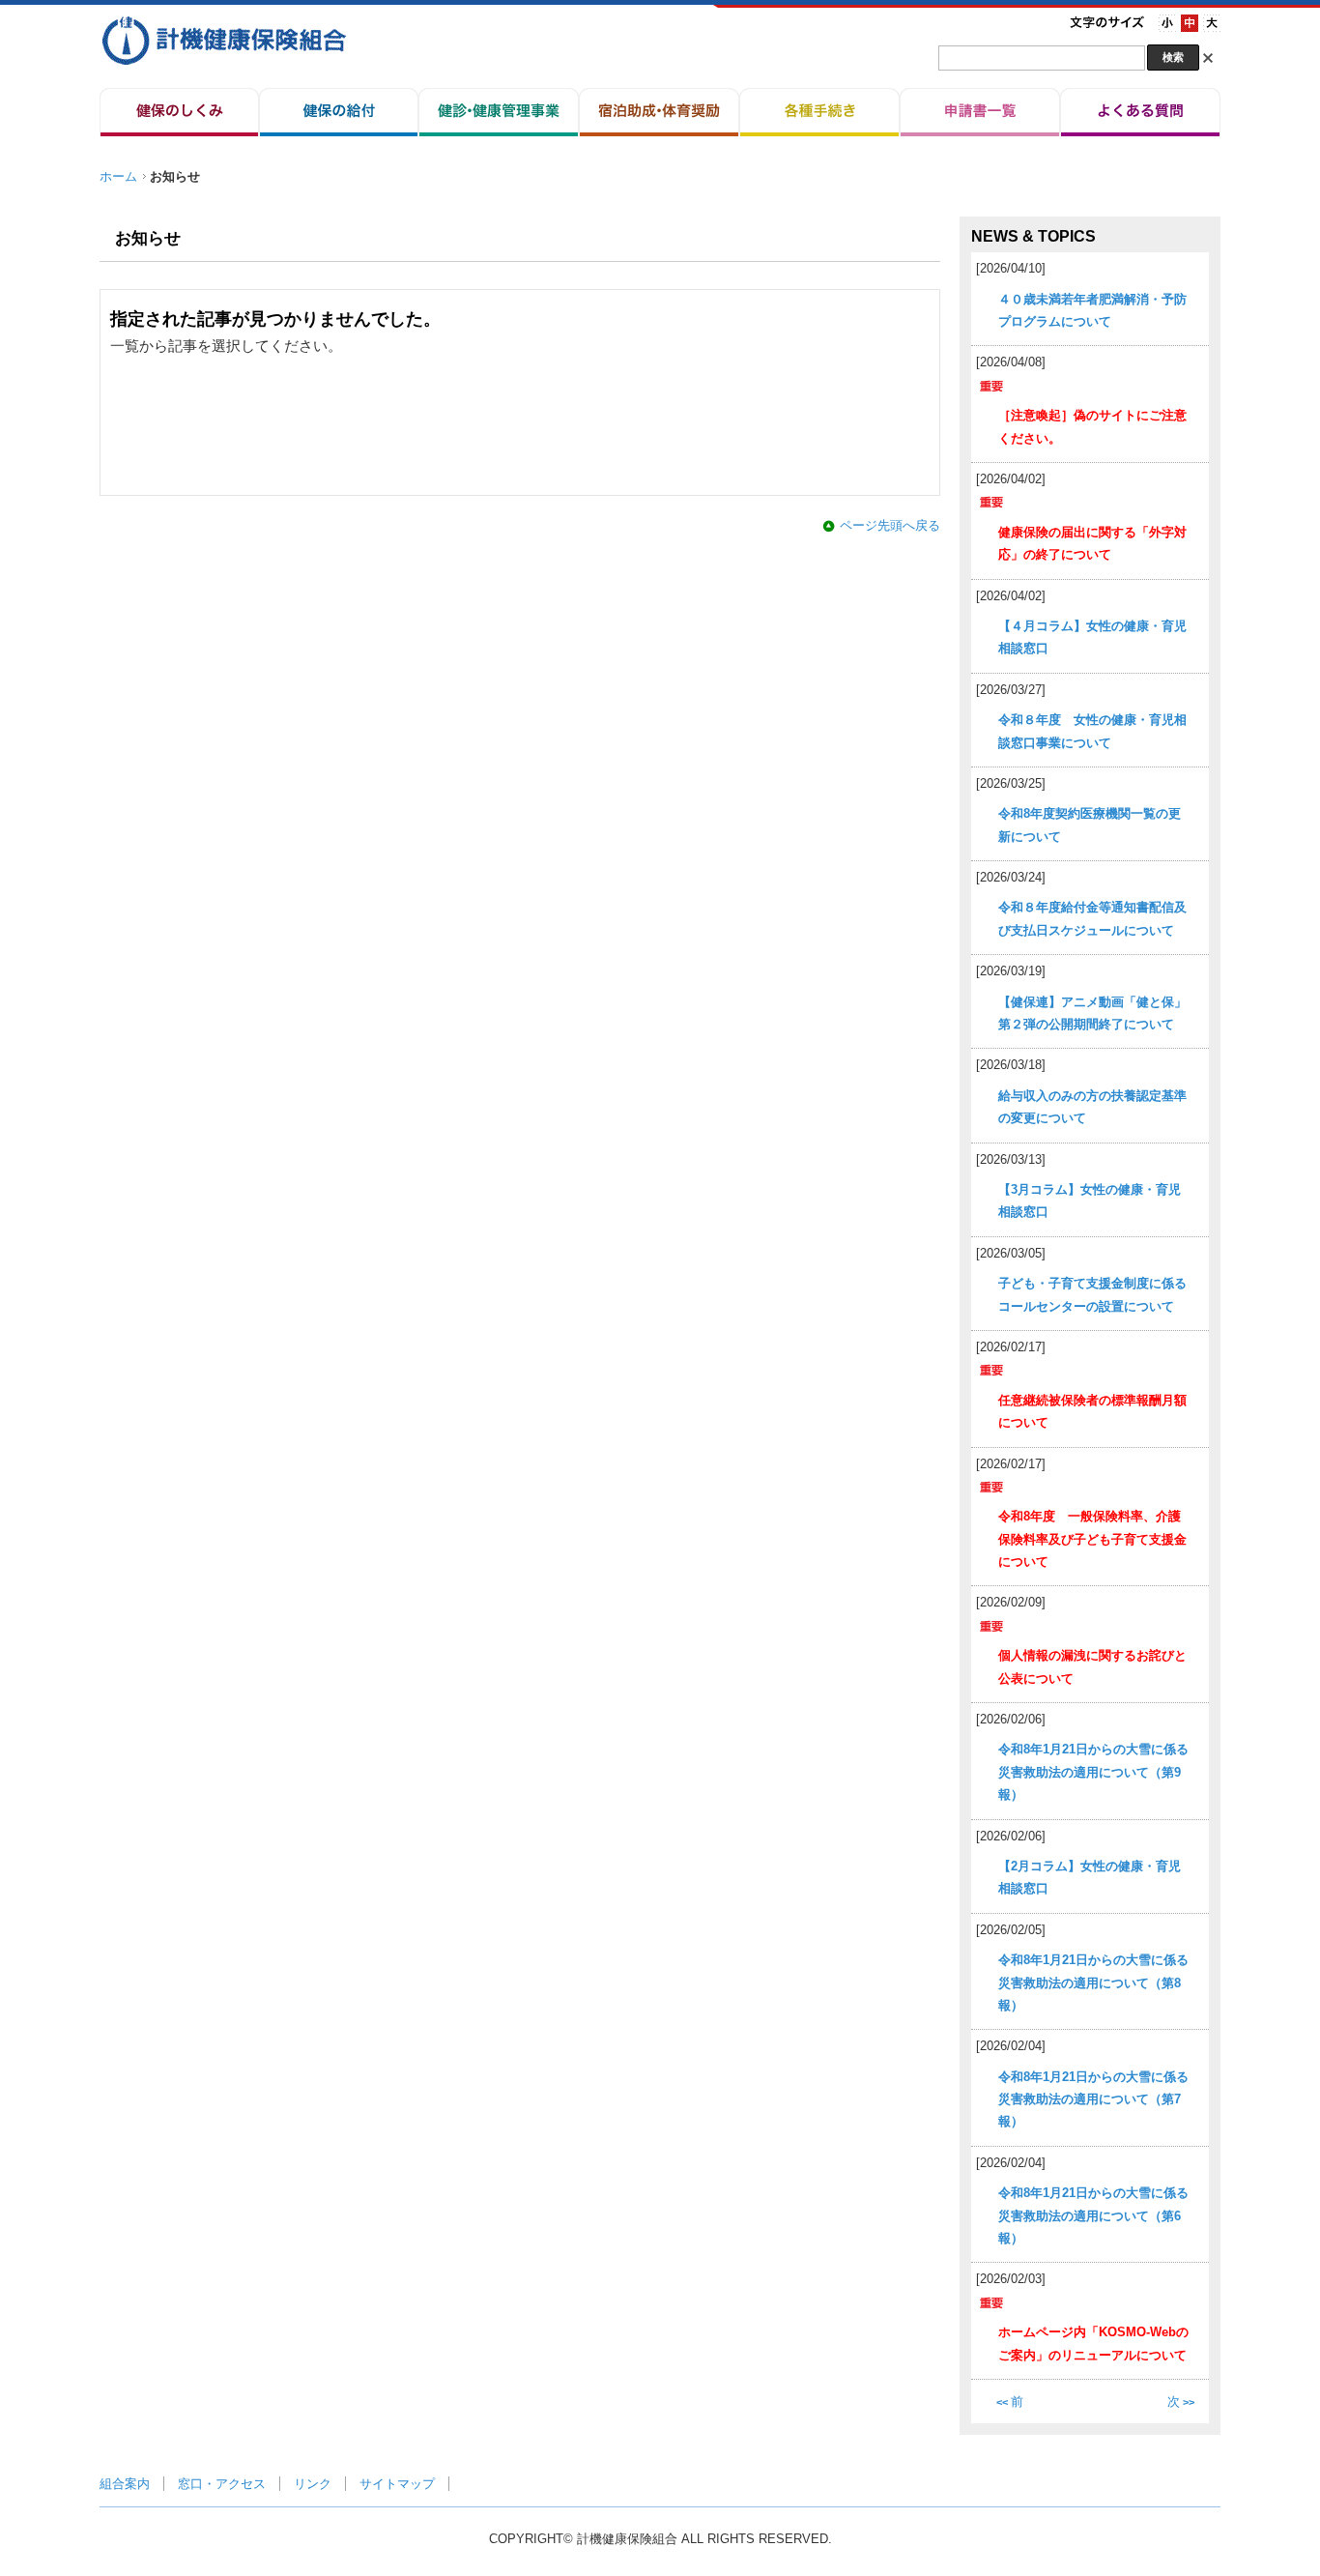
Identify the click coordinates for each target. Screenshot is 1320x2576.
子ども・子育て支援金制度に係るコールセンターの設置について (1092, 1294)
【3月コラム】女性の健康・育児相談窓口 (1090, 1201)
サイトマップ (397, 2484)
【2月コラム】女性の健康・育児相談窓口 (1090, 1877)
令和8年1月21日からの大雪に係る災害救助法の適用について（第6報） (1093, 2215)
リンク (313, 2484)
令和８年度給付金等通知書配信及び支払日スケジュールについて (1092, 918)
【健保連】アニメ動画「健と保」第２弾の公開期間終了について (1092, 1013)
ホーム (118, 176)
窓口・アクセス (222, 2484)
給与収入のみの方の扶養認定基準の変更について (1092, 1107)
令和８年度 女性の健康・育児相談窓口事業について (1092, 731)
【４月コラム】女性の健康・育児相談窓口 (1092, 637)
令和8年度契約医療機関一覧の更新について (1090, 825)
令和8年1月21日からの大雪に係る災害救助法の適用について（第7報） (1093, 2099)
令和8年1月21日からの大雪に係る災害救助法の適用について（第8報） (1093, 1983)
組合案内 (125, 2484)
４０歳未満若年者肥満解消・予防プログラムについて (1092, 310)
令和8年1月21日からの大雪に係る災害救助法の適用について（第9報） (1093, 1772)
